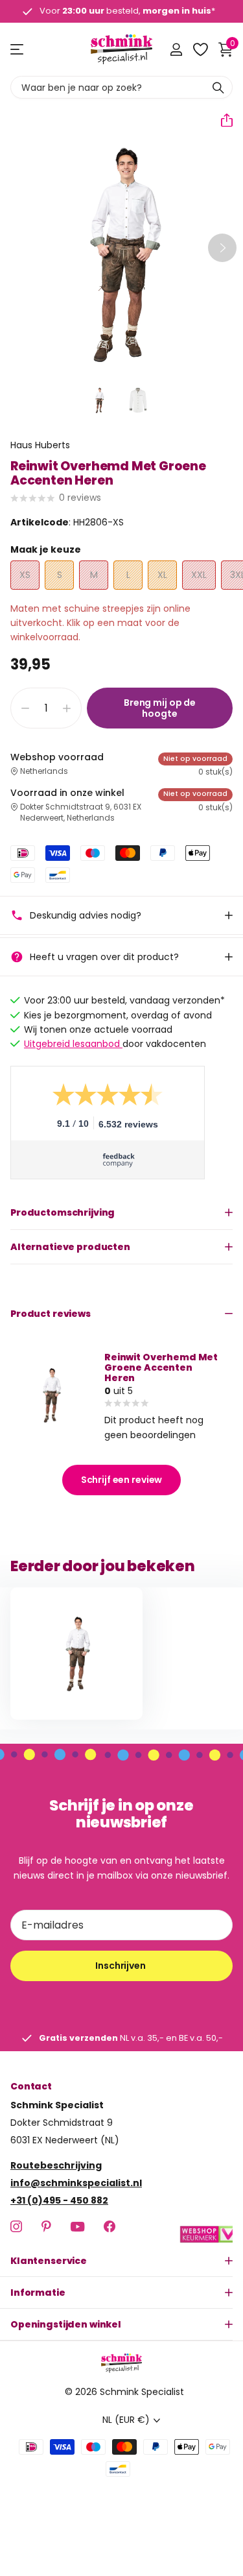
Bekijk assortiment (18, 50)
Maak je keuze (46, 549)
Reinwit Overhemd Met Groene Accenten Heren (161, 1367)
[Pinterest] (46, 2226)
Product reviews (51, 1314)
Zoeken (218, 87)
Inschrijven (121, 1966)
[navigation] (99, 400)
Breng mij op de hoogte (160, 708)
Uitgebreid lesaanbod (73, 1044)
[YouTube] (77, 2226)
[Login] (176, 49)
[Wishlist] (200, 49)
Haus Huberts (40, 445)
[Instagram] (16, 2226)
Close (121, 2261)
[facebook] (110, 2226)
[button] (222, 120)
